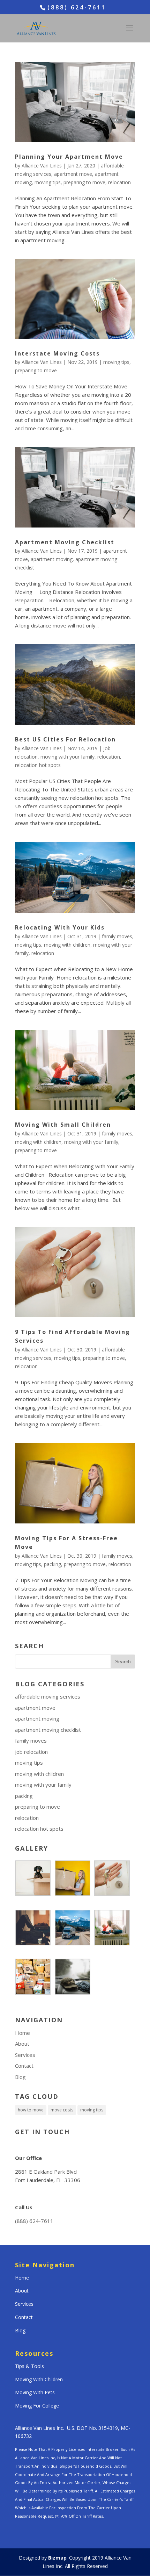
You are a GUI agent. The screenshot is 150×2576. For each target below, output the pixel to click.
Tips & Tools (29, 2366)
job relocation (31, 1752)
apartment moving (52, 559)
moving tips (48, 182)
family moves (117, 936)
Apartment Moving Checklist (65, 542)
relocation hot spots (38, 765)
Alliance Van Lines (42, 166)
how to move (31, 2110)
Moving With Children (39, 2379)
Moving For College (37, 2406)
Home (22, 2033)
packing (52, 1564)
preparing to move (84, 182)
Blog (20, 2077)
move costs (62, 2110)
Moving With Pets (35, 2392)
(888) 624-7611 (34, 2221)
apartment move (73, 174)
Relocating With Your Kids (60, 927)
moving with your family (67, 757)
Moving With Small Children (63, 1125)
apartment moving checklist (48, 1730)
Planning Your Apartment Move (69, 157)
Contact (24, 2066)
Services (25, 2055)
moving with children (67, 945)
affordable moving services (48, 1696)
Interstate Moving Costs (57, 353)
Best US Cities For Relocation (65, 739)
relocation (119, 182)
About (22, 2044)
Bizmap (57, 2558)
